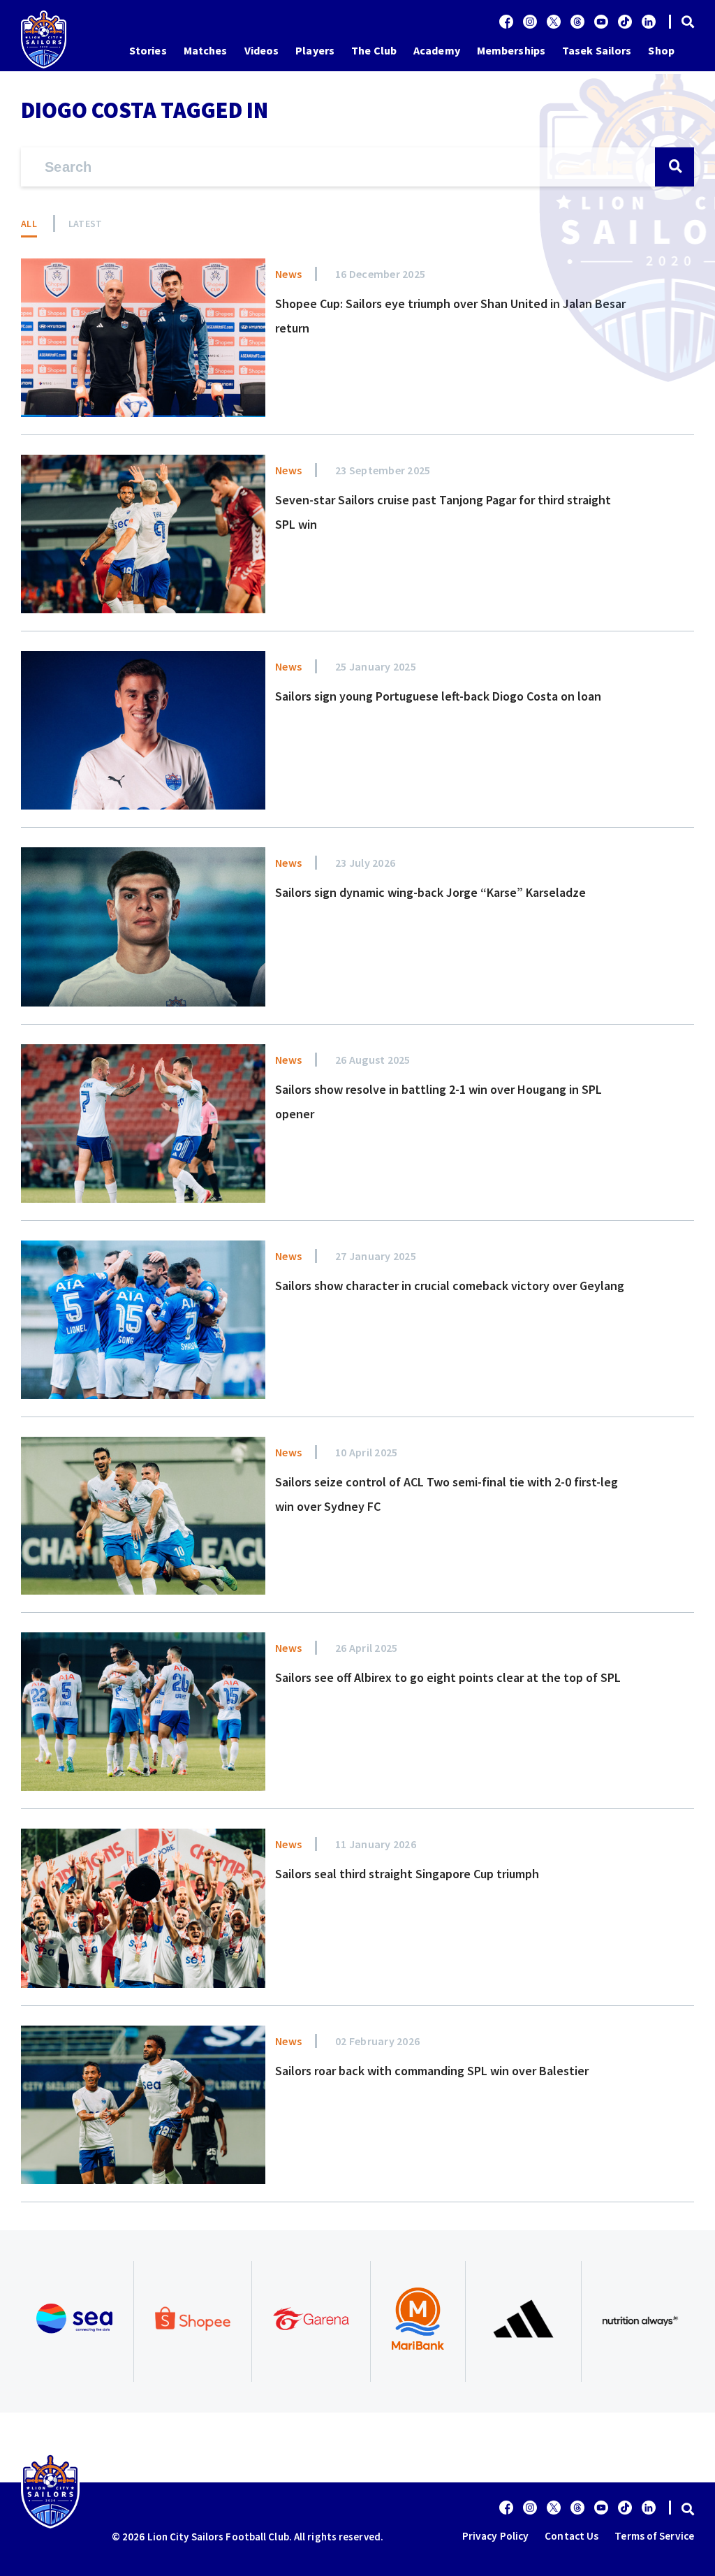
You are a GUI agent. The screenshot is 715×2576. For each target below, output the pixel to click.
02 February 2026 (377, 2041)
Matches (206, 50)
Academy (437, 50)
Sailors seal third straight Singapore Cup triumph (407, 1874)
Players (315, 50)
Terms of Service (654, 2536)
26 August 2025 (373, 1060)
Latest (86, 224)
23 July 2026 (365, 863)
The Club (374, 50)
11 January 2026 (376, 1844)
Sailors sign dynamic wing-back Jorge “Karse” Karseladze (430, 892)
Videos (262, 50)
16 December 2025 (380, 274)
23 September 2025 (383, 470)
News (288, 274)
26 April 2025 (366, 1648)
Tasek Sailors (597, 50)
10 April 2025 (366, 1452)
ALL (29, 224)
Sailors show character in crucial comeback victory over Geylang (450, 1286)
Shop (661, 50)
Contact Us (572, 2536)
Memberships (511, 50)
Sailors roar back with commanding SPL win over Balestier (432, 2071)
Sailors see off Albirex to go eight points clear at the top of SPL (448, 1677)
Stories (148, 50)
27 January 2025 (376, 1256)
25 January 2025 (376, 666)
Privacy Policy (495, 2536)
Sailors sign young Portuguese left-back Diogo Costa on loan (438, 696)
